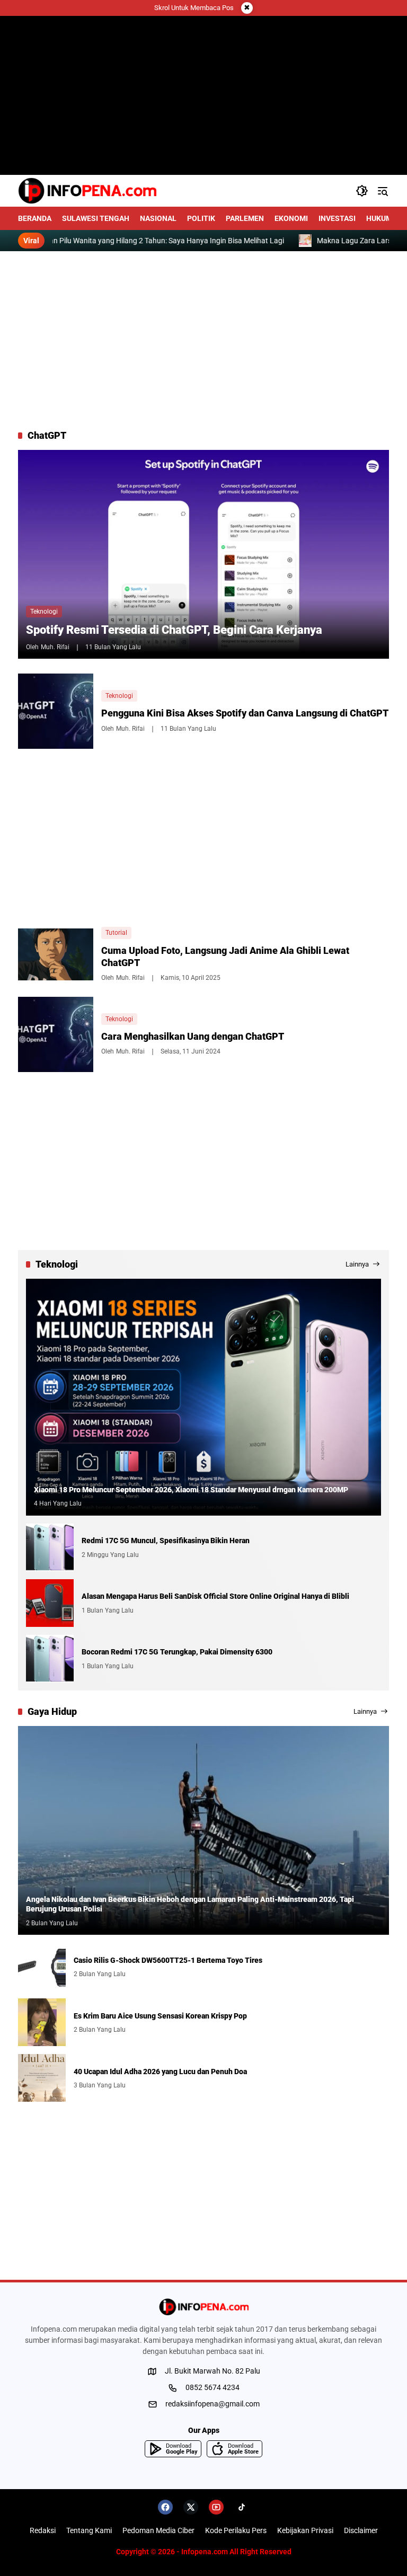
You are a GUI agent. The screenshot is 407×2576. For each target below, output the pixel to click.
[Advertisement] (203, 340)
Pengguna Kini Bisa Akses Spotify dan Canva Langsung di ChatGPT (245, 713)
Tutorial (116, 933)
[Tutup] (247, 8)
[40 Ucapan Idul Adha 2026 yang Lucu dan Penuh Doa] (42, 2078)
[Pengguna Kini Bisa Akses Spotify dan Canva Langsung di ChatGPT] (56, 711)
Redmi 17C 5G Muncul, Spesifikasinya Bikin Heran (166, 1541)
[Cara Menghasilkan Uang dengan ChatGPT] (56, 1034)
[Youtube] (216, 2507)
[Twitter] (191, 2507)
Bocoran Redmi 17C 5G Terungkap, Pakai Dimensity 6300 (177, 1652)
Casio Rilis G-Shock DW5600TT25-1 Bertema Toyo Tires (168, 1960)
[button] (362, 191)
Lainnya (357, 1264)
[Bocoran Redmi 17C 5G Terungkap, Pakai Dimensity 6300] (50, 1659)
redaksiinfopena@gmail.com (213, 2404)
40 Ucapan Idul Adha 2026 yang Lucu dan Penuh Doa (160, 2072)
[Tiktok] (242, 2507)
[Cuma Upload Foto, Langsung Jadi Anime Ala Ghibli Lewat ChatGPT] (56, 955)
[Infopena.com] (87, 191)
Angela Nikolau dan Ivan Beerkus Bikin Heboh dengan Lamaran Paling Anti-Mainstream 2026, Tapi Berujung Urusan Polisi (190, 1904)
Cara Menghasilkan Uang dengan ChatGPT (193, 1036)
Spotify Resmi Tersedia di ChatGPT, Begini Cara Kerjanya (174, 630)
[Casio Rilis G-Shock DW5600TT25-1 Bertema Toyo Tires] (42, 1967)
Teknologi (44, 612)
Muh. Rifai (55, 647)
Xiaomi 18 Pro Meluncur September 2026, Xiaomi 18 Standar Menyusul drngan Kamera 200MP (191, 1490)
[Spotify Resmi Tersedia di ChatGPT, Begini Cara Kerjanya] (203, 554)
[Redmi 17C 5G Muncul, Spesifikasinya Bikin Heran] (50, 1547)
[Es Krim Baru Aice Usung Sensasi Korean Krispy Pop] (42, 2022)
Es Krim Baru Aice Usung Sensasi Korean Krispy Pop (160, 2016)
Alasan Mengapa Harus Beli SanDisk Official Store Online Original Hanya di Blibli (215, 1596)
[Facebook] (165, 2507)
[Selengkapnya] (203, 2307)
